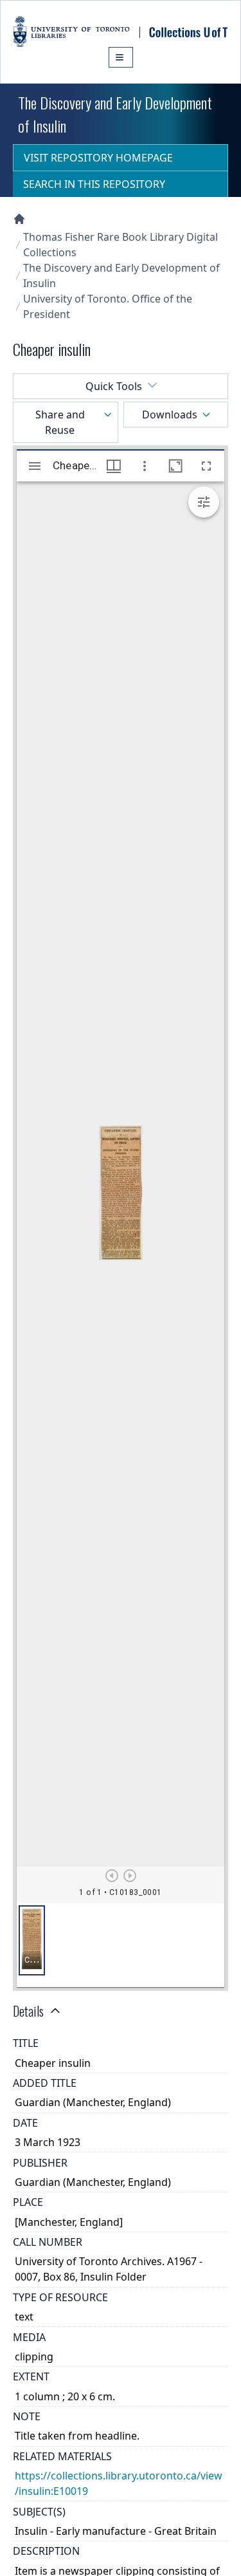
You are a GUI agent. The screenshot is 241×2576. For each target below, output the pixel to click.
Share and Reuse (60, 422)
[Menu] (121, 57)
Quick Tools (114, 386)
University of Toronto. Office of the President (108, 306)
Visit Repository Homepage (98, 158)
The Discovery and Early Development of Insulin (121, 275)
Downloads (170, 415)
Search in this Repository (94, 184)
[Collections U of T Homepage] (19, 219)
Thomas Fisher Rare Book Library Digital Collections (121, 245)
